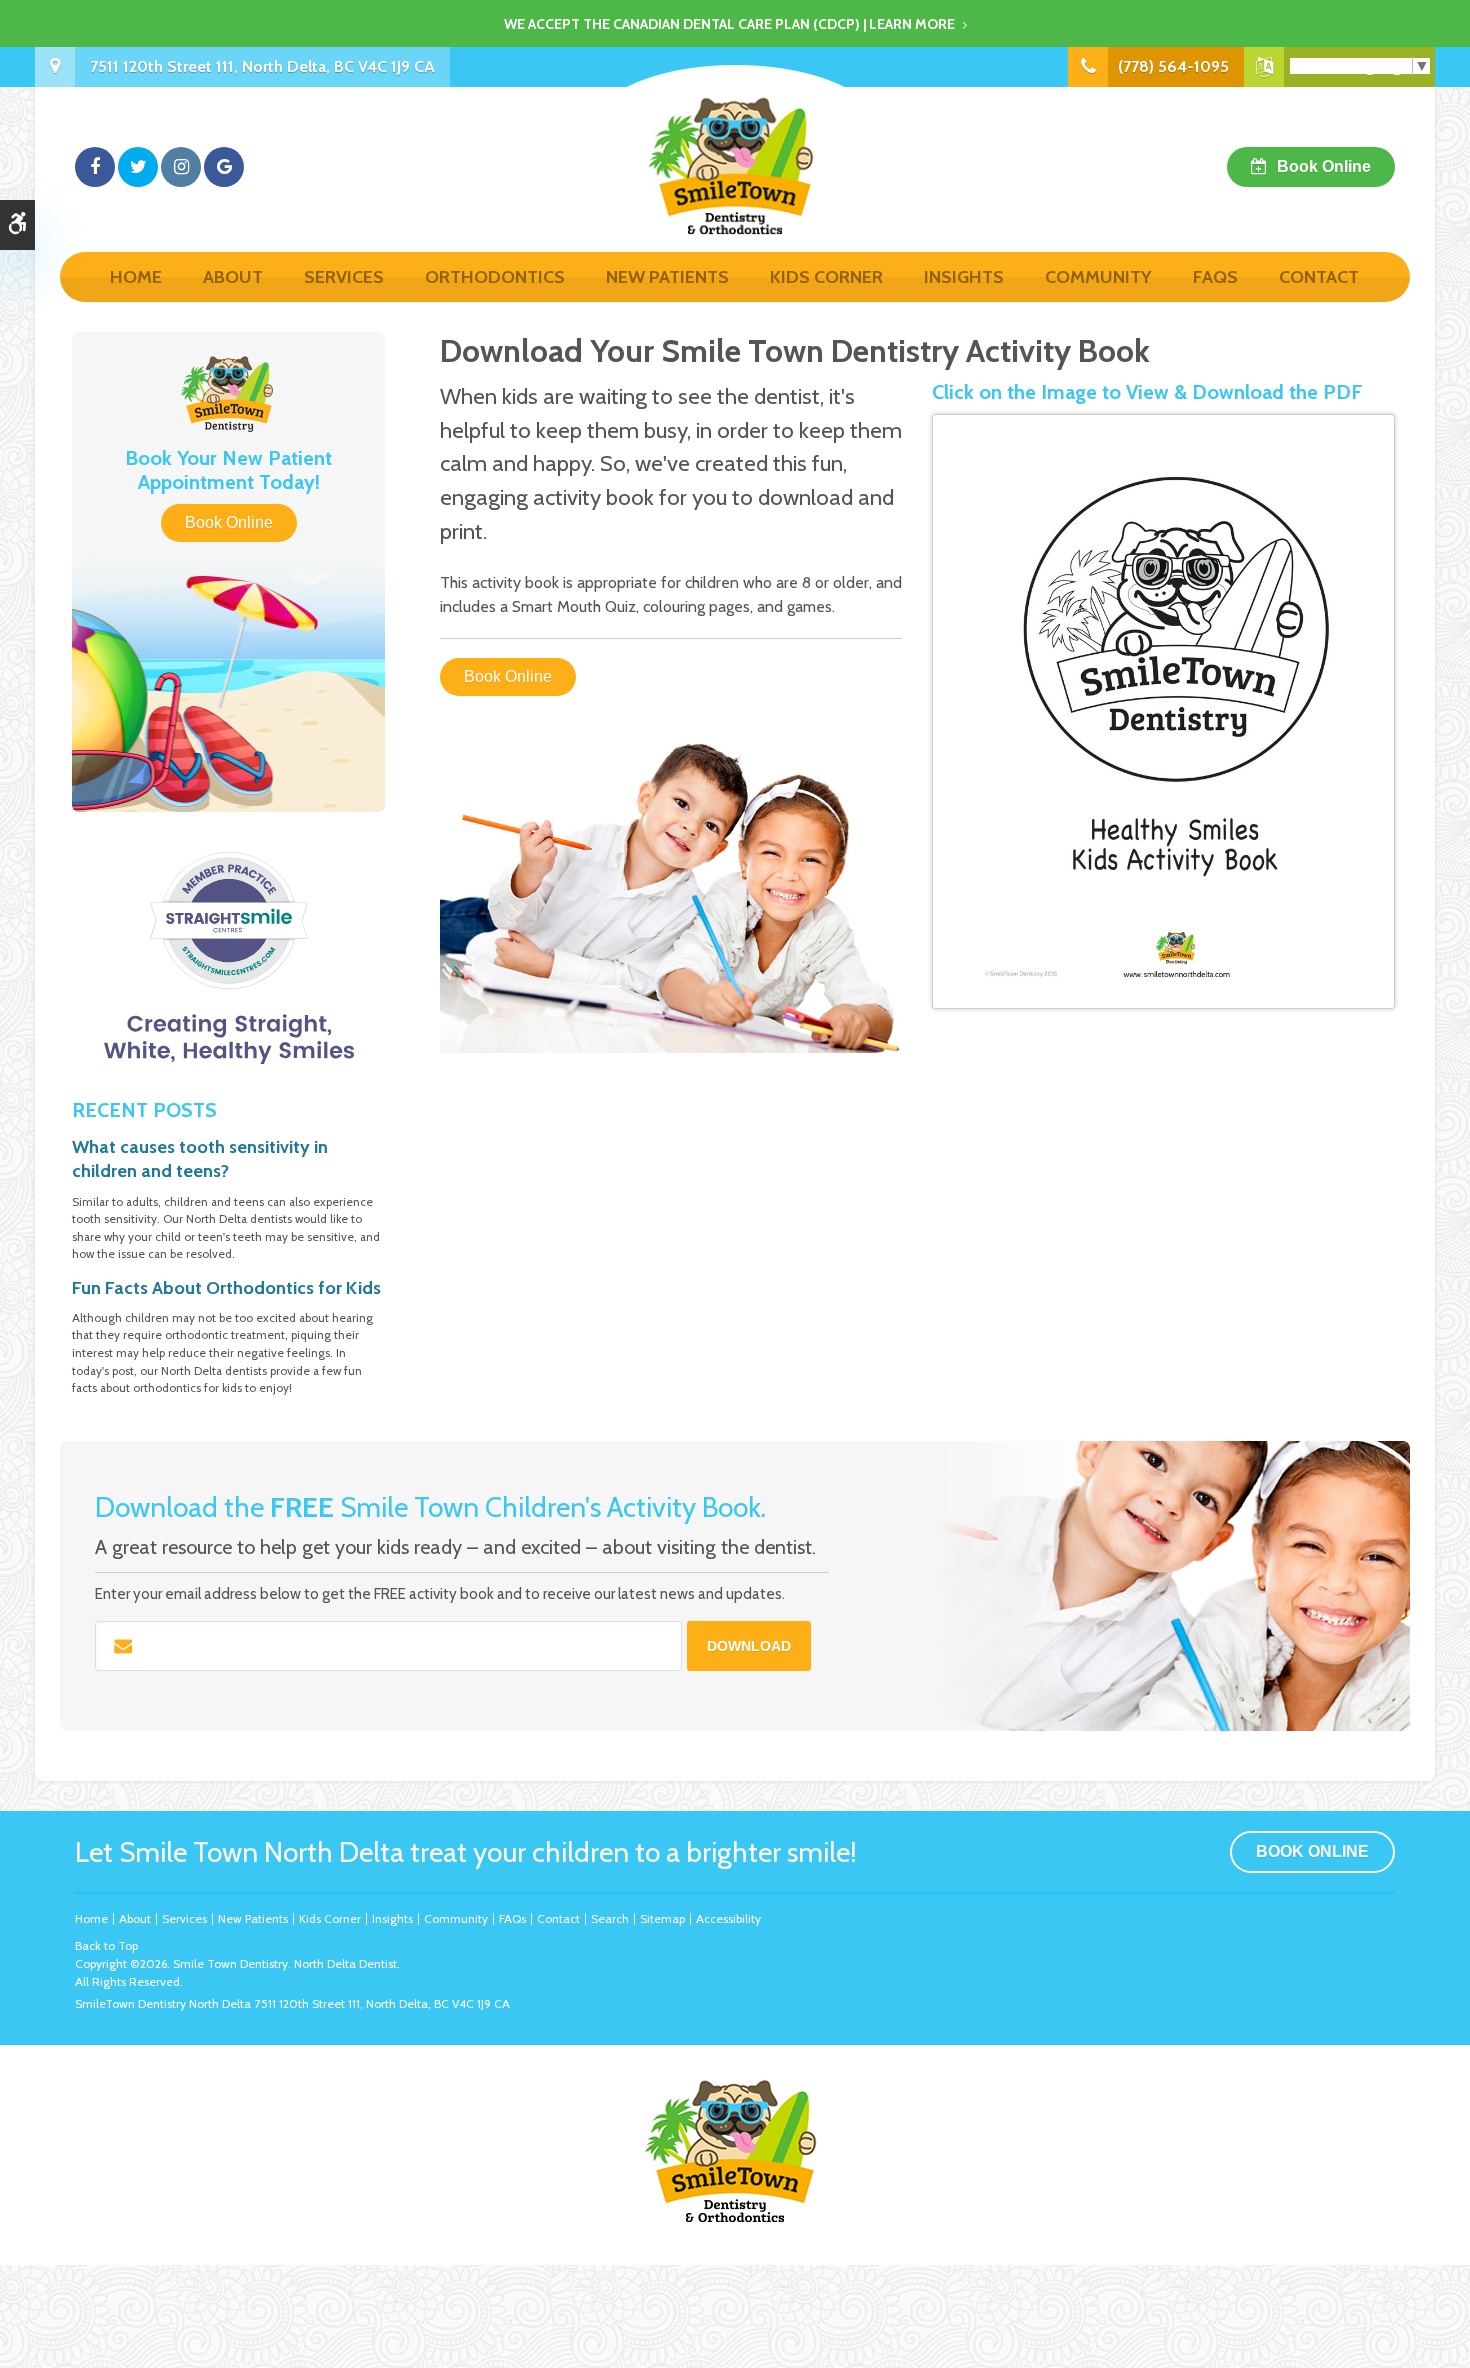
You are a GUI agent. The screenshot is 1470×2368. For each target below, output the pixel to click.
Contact (1319, 277)
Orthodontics (495, 277)
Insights (964, 277)
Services (344, 277)
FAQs (1215, 277)
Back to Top (106, 1945)
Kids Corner (826, 277)
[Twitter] (138, 167)
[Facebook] (95, 167)
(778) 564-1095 (1173, 66)
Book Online (1324, 166)
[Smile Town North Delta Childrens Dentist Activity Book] (1163, 710)
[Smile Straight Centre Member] (228, 958)
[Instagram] (181, 167)
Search (610, 1918)
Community (1098, 277)
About (233, 277)
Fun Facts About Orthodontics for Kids (226, 1288)
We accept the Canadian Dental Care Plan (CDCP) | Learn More (729, 24)
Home (136, 277)
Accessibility (728, 1918)
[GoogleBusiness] (224, 167)
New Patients (667, 277)
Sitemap (662, 1918)
